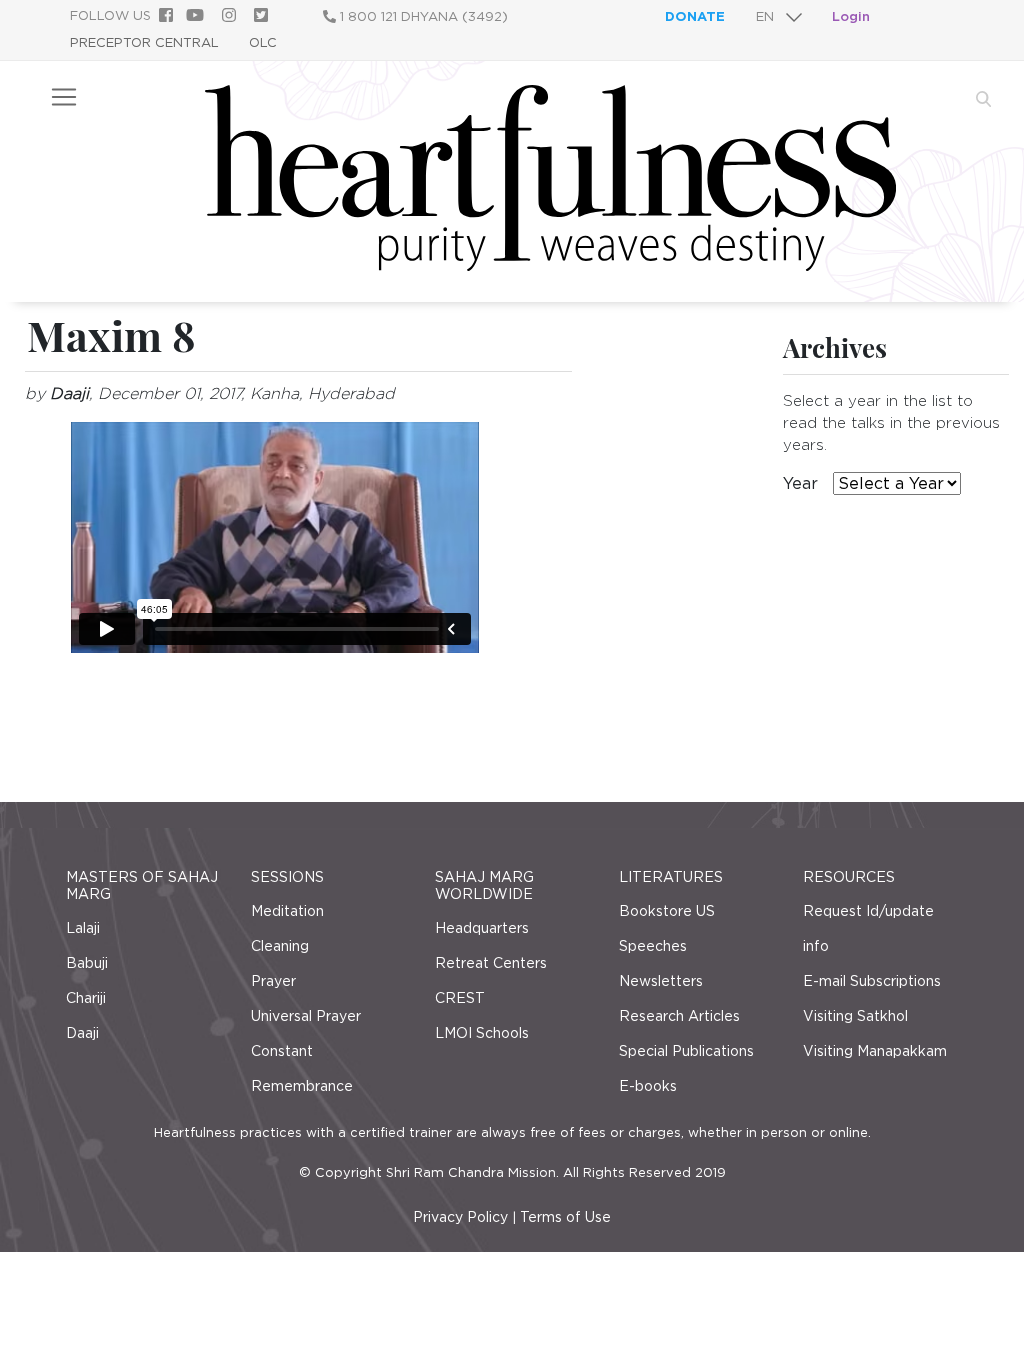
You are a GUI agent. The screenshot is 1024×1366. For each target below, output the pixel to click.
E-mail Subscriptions (872, 981)
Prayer (273, 981)
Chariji (86, 998)
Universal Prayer (306, 1016)
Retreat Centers (491, 963)
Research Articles (679, 1016)
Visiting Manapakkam (875, 1051)
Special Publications (686, 1051)
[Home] (550, 265)
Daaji (82, 1033)
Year (800, 483)
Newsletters (661, 981)
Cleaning (280, 946)
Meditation (287, 911)
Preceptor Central (144, 42)
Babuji (87, 963)
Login (851, 16)
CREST (460, 998)
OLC (263, 42)
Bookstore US (667, 911)
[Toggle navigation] (64, 97)
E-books (648, 1086)
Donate (695, 16)
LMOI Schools (482, 1033)
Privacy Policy (460, 1217)
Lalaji (83, 928)
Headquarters (482, 928)
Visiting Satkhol (855, 1016)
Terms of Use (565, 1217)
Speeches (653, 946)
